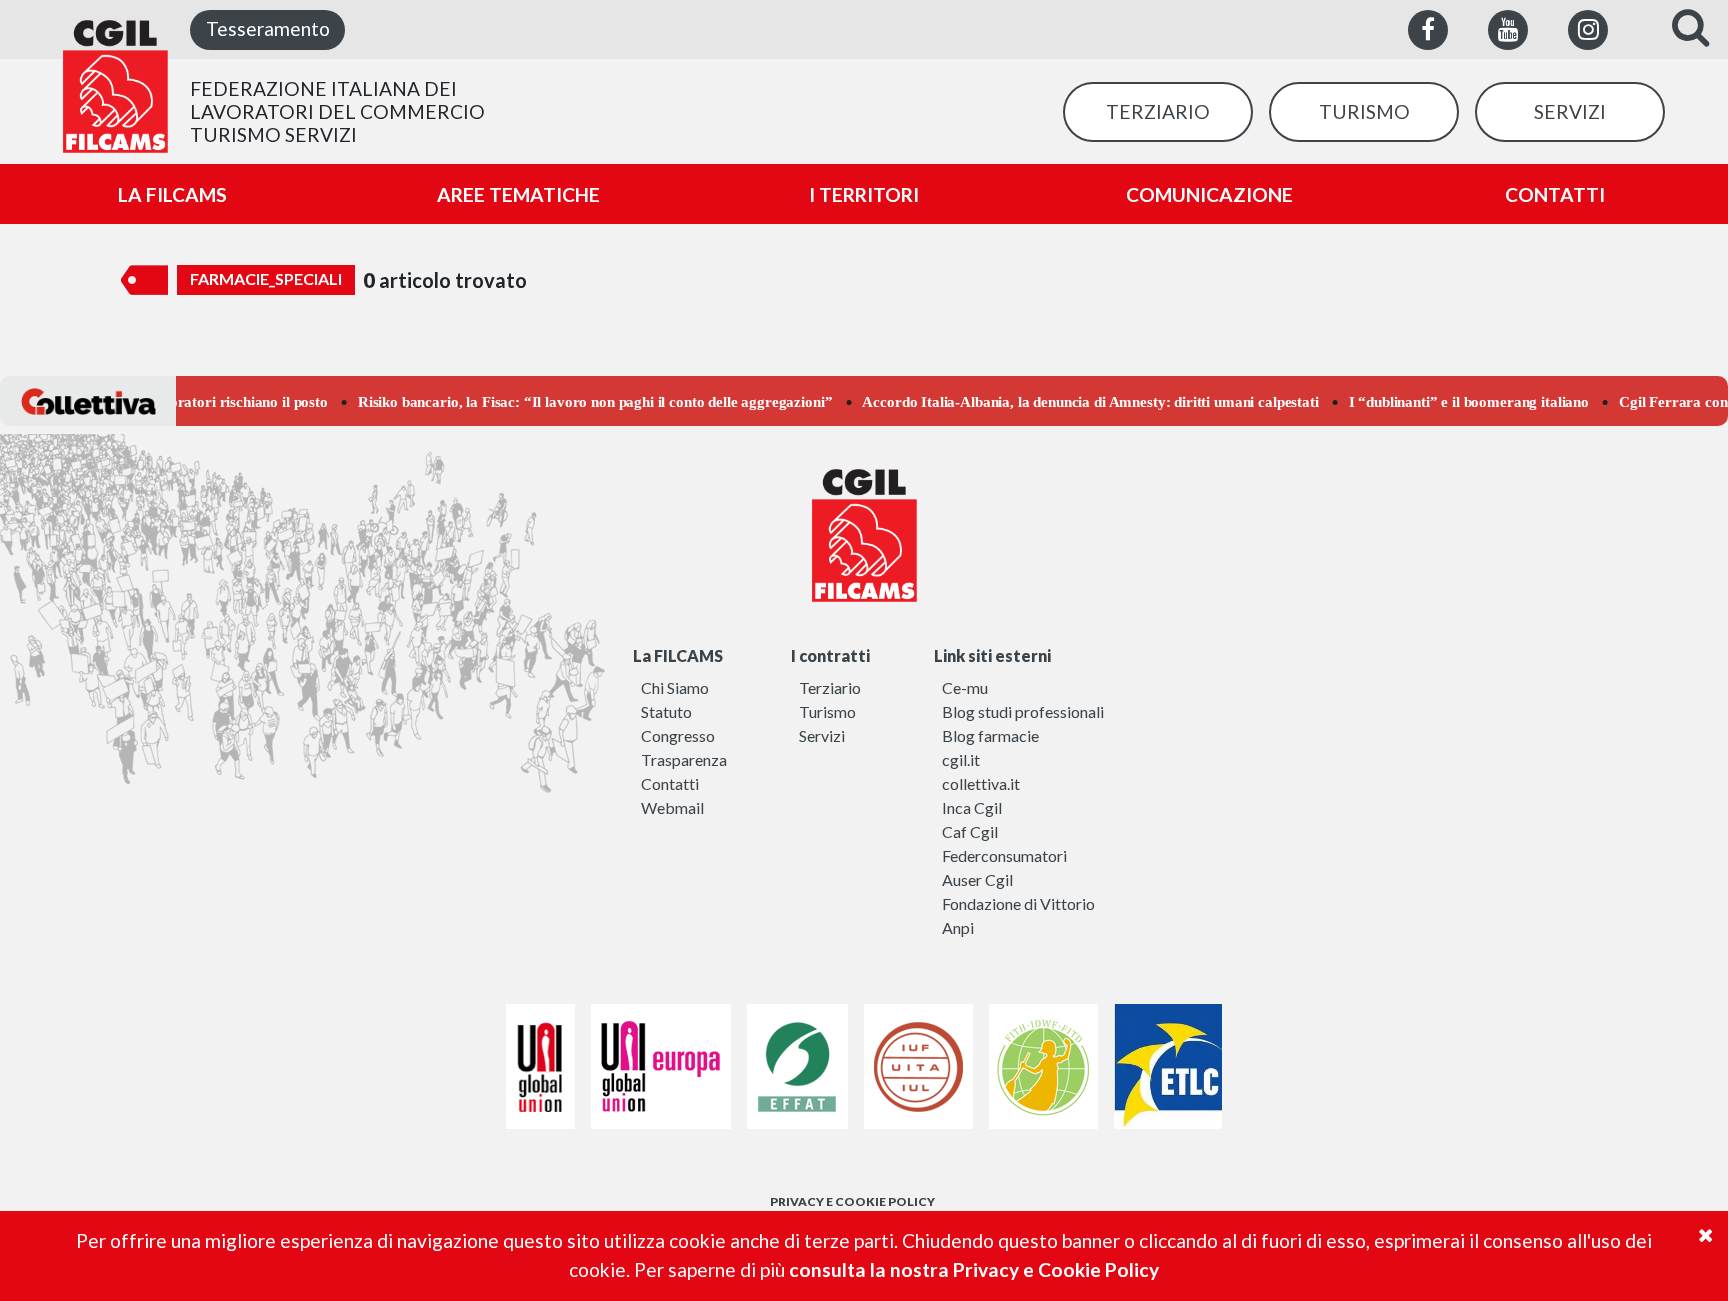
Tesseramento (268, 28)
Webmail (672, 807)
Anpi (958, 927)
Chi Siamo (675, 687)
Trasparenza (684, 759)
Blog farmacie (990, 735)
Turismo (827, 711)
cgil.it (961, 759)
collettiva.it (981, 783)
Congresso (678, 735)
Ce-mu (965, 687)
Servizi (822, 735)
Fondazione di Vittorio (1018, 903)
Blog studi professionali (1023, 711)
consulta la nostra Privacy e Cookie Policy (974, 1269)
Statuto (666, 711)
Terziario (830, 687)
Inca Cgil (972, 807)
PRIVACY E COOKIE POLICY (852, 1201)
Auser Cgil (977, 879)
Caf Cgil (970, 831)
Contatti (670, 783)
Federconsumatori (1004, 855)
